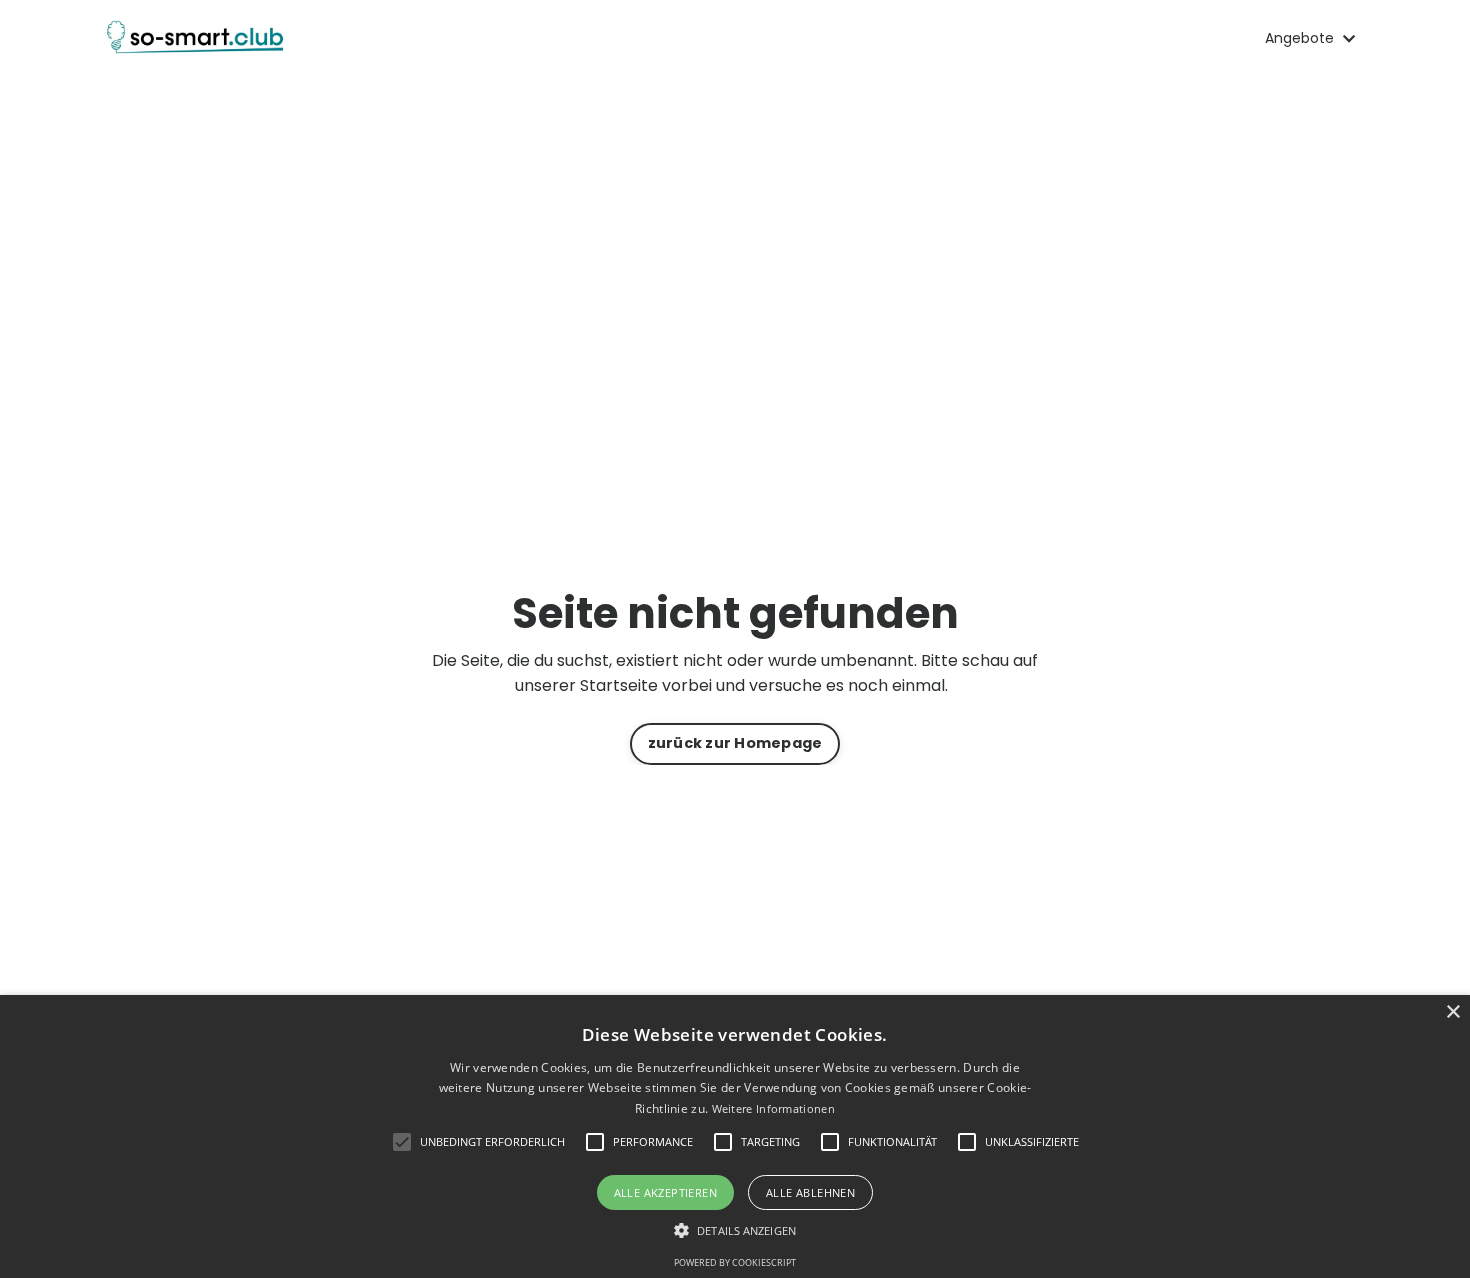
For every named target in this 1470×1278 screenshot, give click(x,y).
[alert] (735, 1136)
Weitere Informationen (773, 1108)
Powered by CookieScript (735, 1262)
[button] (735, 1230)
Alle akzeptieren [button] (665, 1192)
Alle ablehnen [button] (810, 1192)
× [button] (1452, 1012)
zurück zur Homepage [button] (735, 743)
